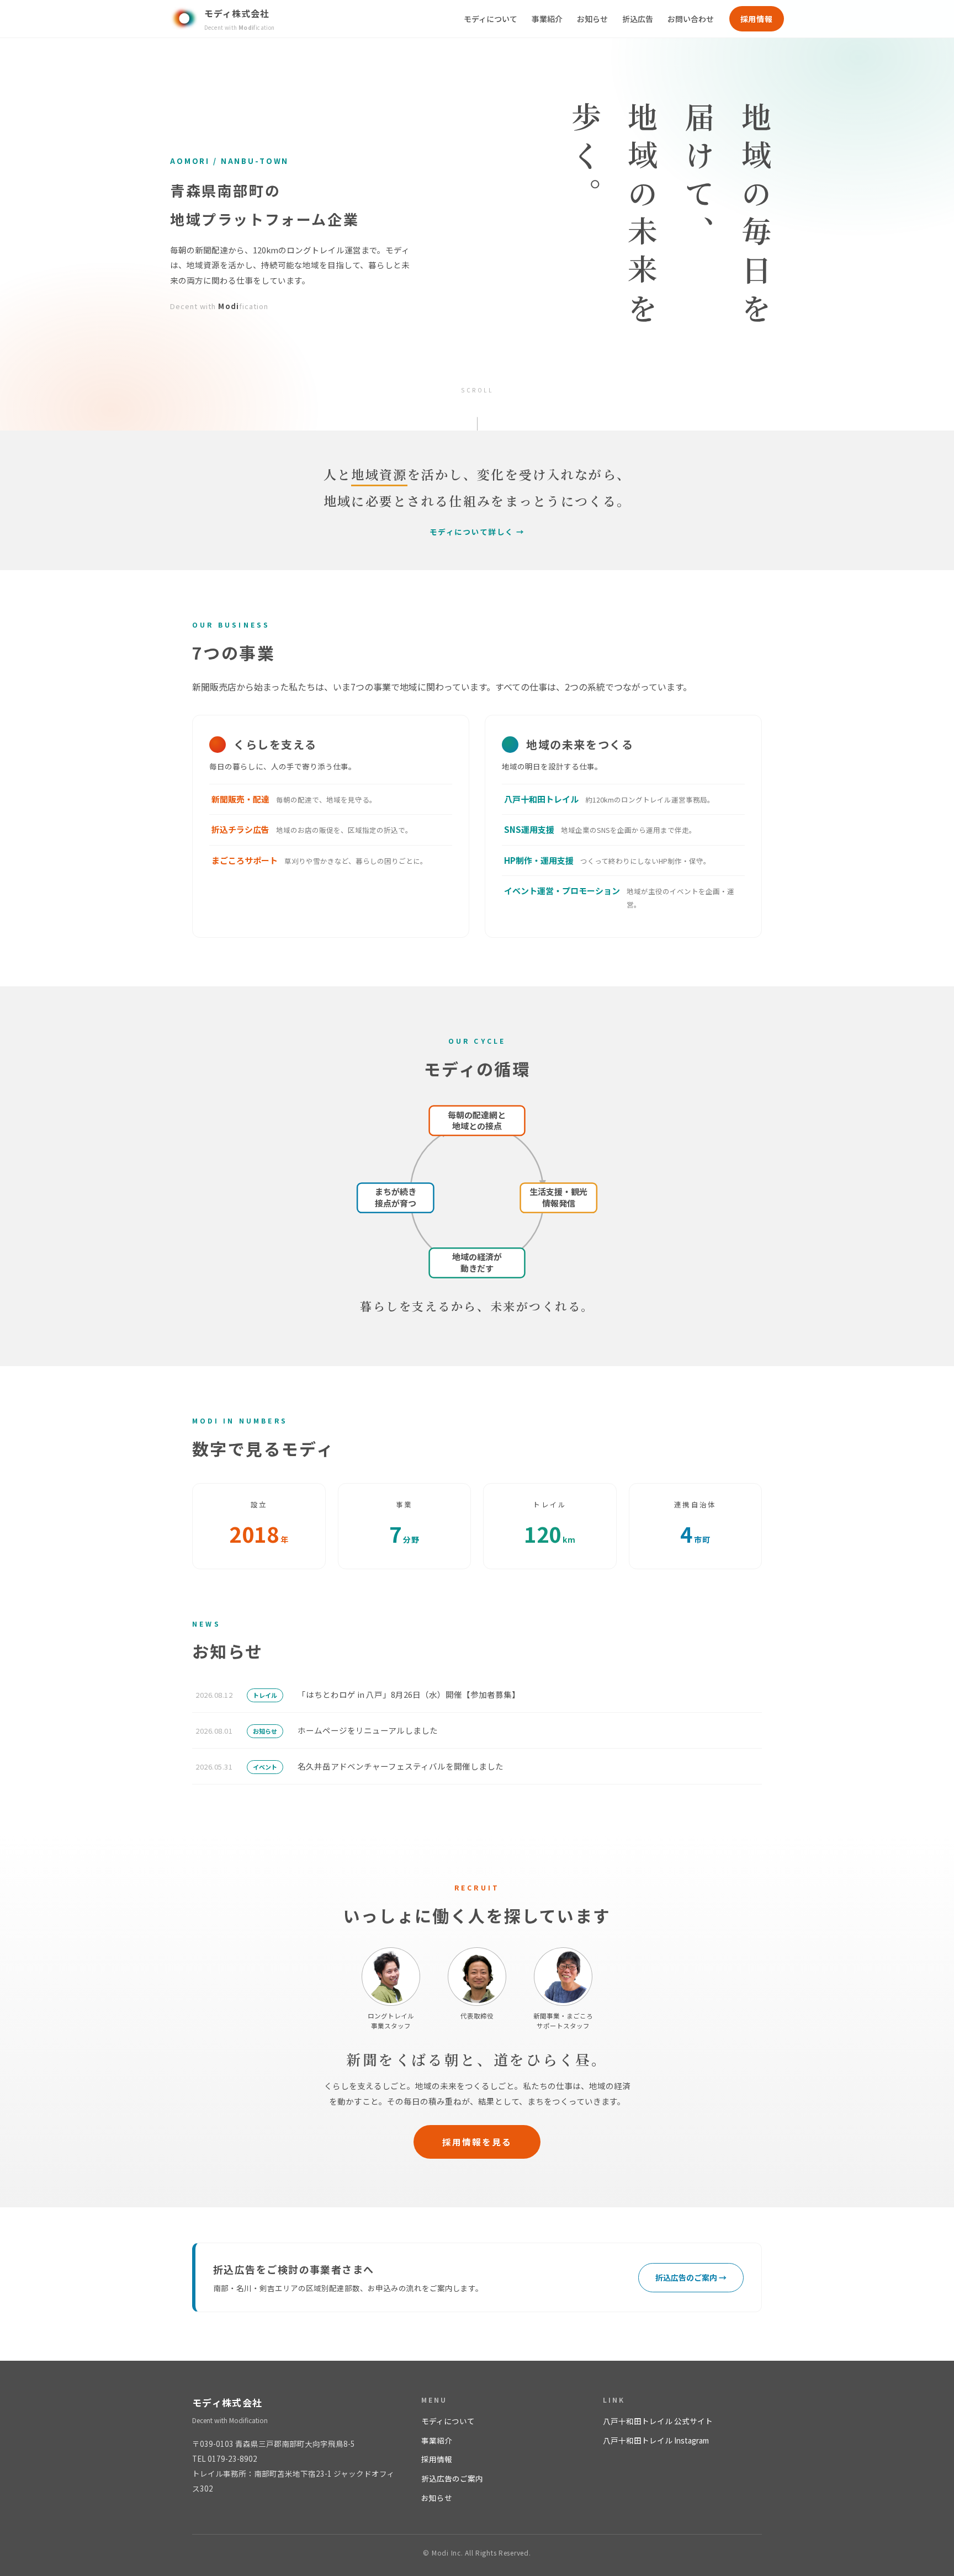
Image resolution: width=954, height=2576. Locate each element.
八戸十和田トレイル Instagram (656, 2440)
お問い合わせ (691, 19)
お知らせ (592, 19)
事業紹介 (547, 19)
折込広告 (638, 19)
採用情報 (757, 19)
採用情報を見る (477, 2142)
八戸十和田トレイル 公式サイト (658, 2421)
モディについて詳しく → (477, 532)
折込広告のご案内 (452, 2478)
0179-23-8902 (232, 2458)
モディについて (491, 19)
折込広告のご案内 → (691, 2277)
